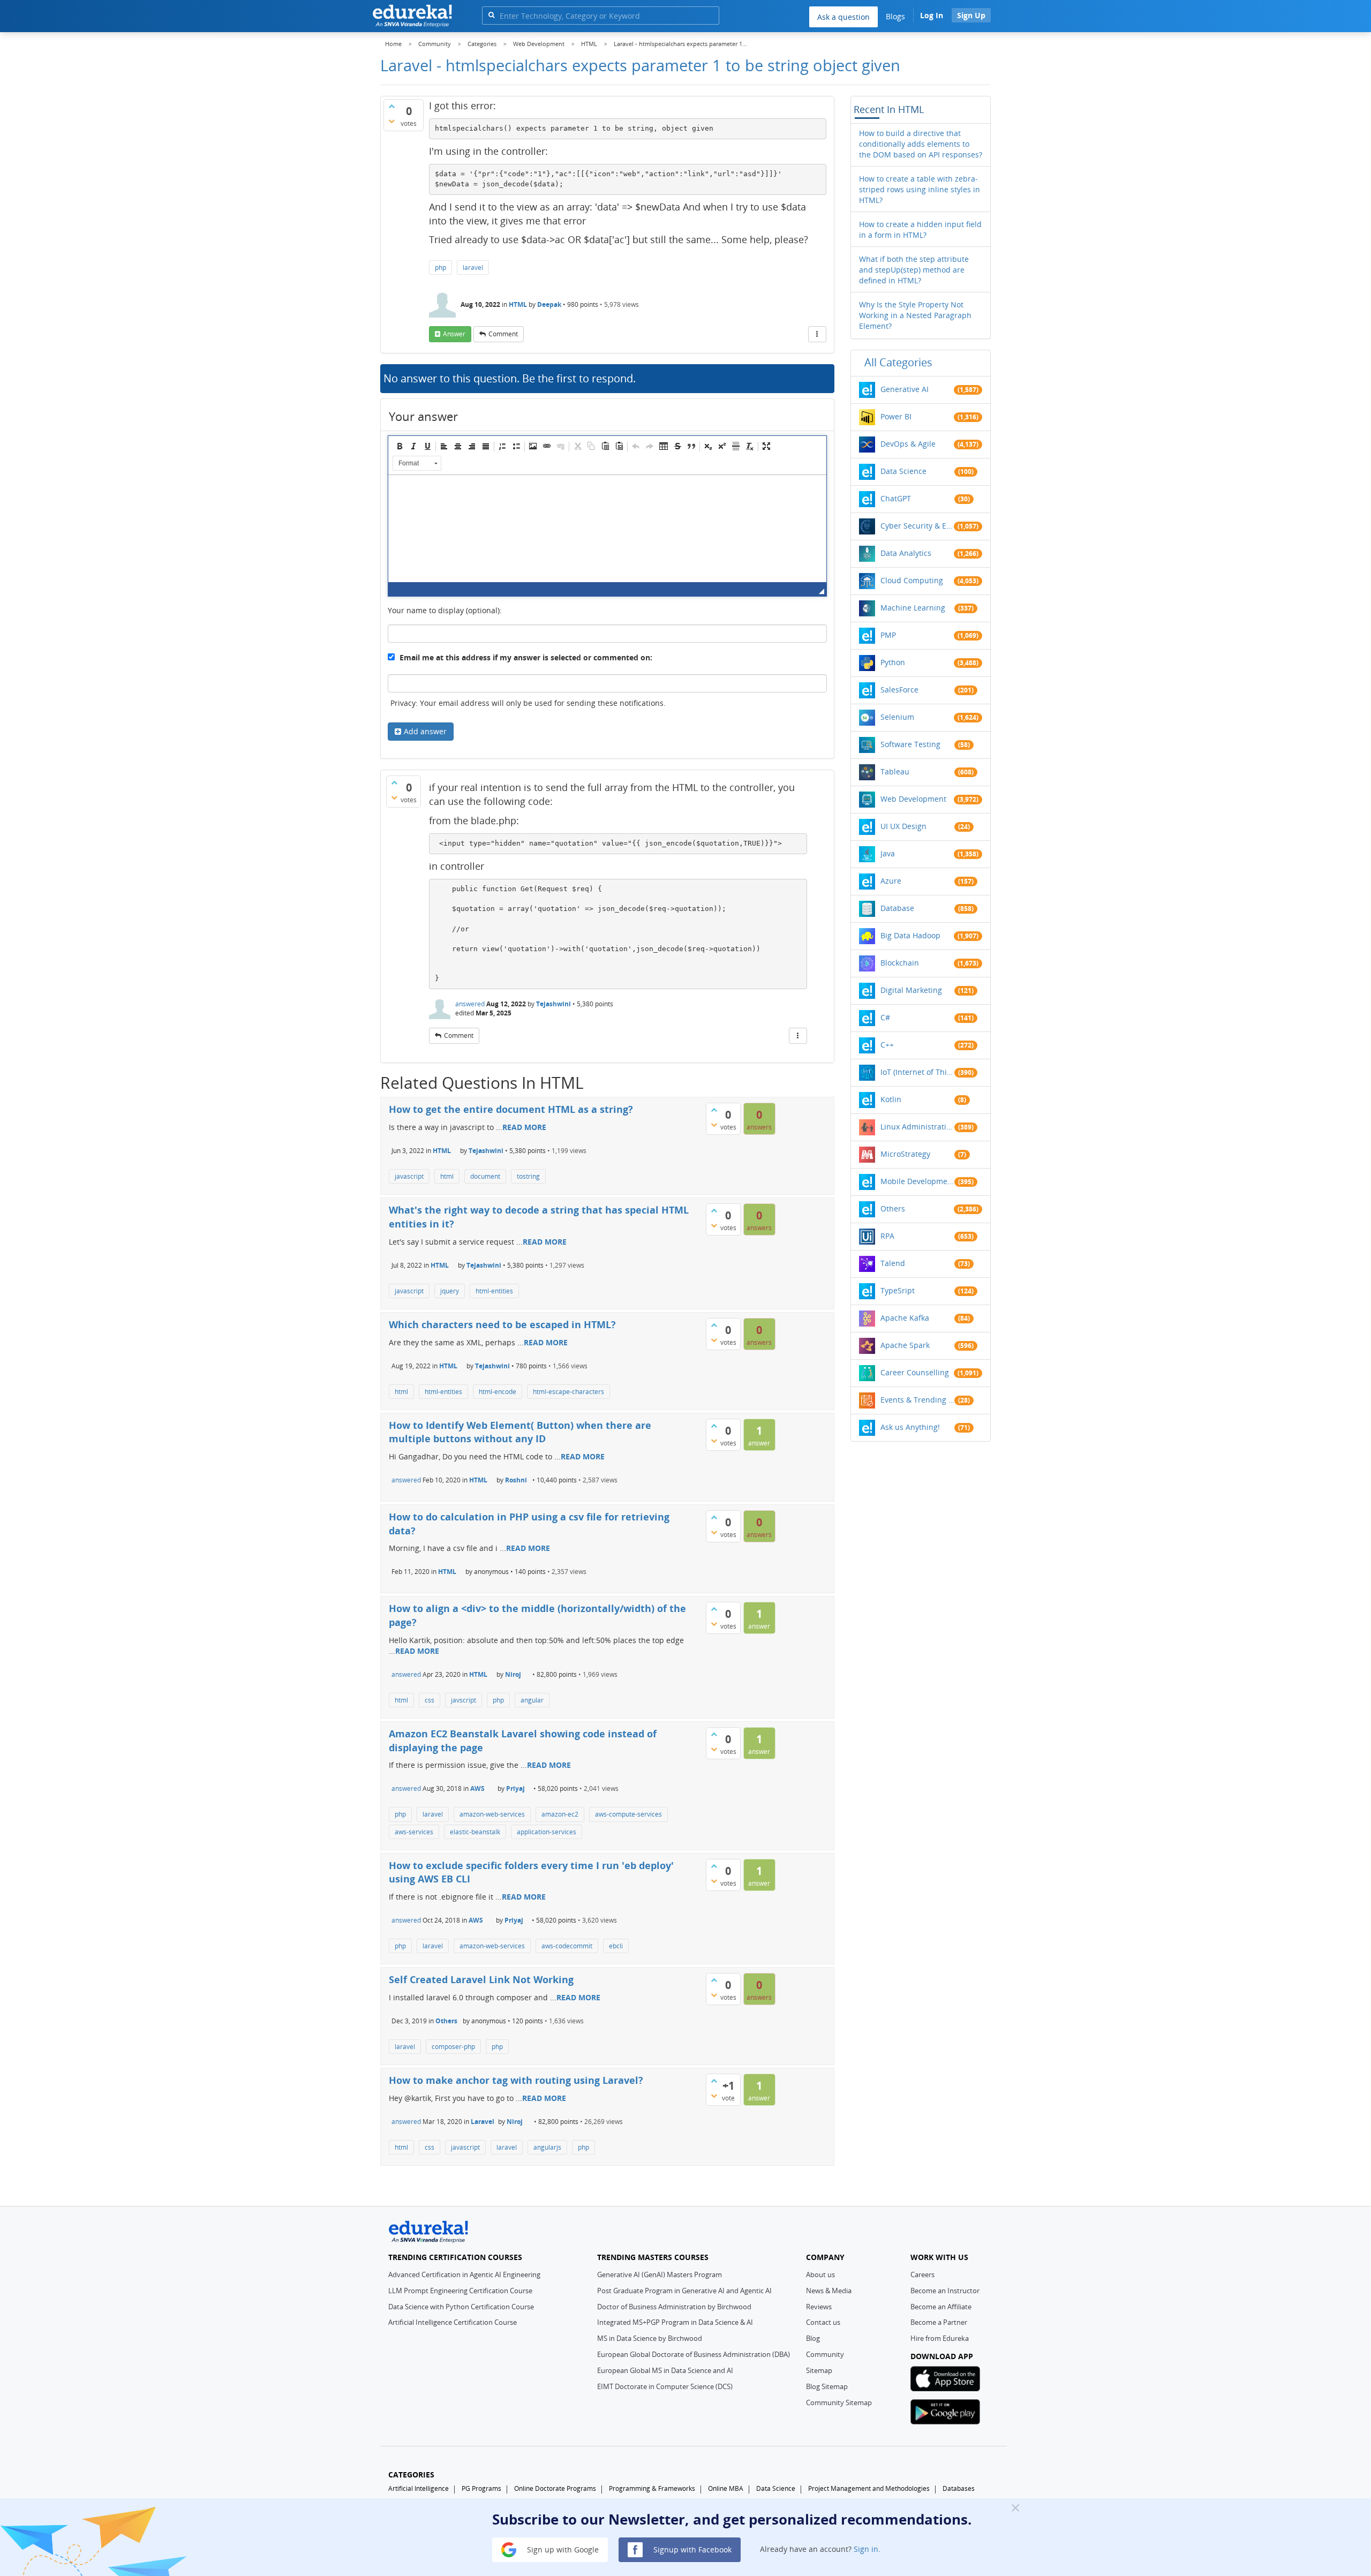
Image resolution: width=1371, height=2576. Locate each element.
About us (820, 2274)
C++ (887, 1045)
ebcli (616, 1946)
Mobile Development (917, 1181)
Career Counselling (915, 1372)
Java (888, 853)
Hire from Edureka (940, 2338)
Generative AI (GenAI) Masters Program (660, 2274)
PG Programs (481, 2488)
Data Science (903, 471)
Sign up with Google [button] (562, 2549)
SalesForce (899, 690)
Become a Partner (939, 2322)
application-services (547, 1832)
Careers (922, 2274)
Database (897, 908)
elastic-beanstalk (475, 1832)
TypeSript (898, 1290)
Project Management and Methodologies (869, 2488)
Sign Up (971, 15)
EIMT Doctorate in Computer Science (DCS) (665, 2386)
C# (885, 1017)
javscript (464, 1700)
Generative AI (905, 389)
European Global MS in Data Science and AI (665, 2370)
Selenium (897, 717)
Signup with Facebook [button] (691, 2549)
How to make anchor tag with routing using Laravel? (516, 2080)
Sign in (866, 2549)
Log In (932, 15)
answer (454, 334)
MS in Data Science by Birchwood (650, 2338)
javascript (409, 1176)
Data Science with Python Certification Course (461, 2307)
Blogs (895, 16)
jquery (450, 1291)
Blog (813, 2338)
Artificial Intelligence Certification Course (453, 2322)
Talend (893, 1263)
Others (446, 2021)
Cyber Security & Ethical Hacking (917, 526)
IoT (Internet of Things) (917, 1072)
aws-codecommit (567, 1946)
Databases (959, 2488)
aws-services (414, 1832)
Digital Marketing (911, 990)
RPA (887, 1236)
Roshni (516, 1480)
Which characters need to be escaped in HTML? (502, 1324)
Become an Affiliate (941, 2307)
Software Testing (910, 744)
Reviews (819, 2307)
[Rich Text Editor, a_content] (607, 529)
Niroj (513, 1674)
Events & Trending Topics (917, 1400)
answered (470, 1004)
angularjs (547, 2147)
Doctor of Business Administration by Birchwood (674, 2307)
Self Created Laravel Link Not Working (481, 1979)
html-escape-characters (568, 1392)
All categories (898, 362)
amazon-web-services (492, 1814)
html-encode (498, 1392)
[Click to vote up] (391, 106)
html (447, 1176)
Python (893, 662)
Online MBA (726, 2488)
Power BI (896, 416)
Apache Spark (905, 1345)
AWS (477, 1788)
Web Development (913, 799)
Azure (891, 881)
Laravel (483, 2122)
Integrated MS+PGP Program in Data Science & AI (675, 2322)
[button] (400, 446)
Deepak (549, 304)
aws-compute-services (628, 1814)
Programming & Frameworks (652, 2488)
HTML (518, 304)
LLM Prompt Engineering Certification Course (460, 2291)
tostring (528, 1176)
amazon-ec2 (560, 1814)
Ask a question (843, 17)
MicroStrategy (905, 1154)
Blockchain (900, 963)
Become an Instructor (945, 2291)
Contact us (823, 2322)
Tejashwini (553, 1004)
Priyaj (515, 1788)
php (440, 268)
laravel (473, 268)
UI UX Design (903, 826)
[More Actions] (817, 334)
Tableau (895, 771)
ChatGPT (896, 498)
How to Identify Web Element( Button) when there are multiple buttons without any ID (520, 1432)
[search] (491, 15)
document (485, 1176)
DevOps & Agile (908, 444)
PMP (888, 635)
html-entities (494, 1291)
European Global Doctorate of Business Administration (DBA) (694, 2354)
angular (532, 1700)
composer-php (453, 2047)
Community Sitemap (839, 2402)
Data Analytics (906, 553)
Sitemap (819, 2370)
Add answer (425, 731)
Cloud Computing (912, 580)
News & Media (829, 2291)
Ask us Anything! (910, 1427)
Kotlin (891, 1099)
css (430, 1700)
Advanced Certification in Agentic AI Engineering (464, 2274)
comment (503, 334)
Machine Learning (913, 608)
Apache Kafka (905, 1318)
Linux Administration (917, 1127)
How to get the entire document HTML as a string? (511, 1109)
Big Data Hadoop (910, 935)
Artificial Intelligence (419, 2488)
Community (825, 2354)
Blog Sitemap (827, 2386)
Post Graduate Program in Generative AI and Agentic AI (684, 2291)
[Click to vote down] (391, 121)
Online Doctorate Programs (555, 2488)
